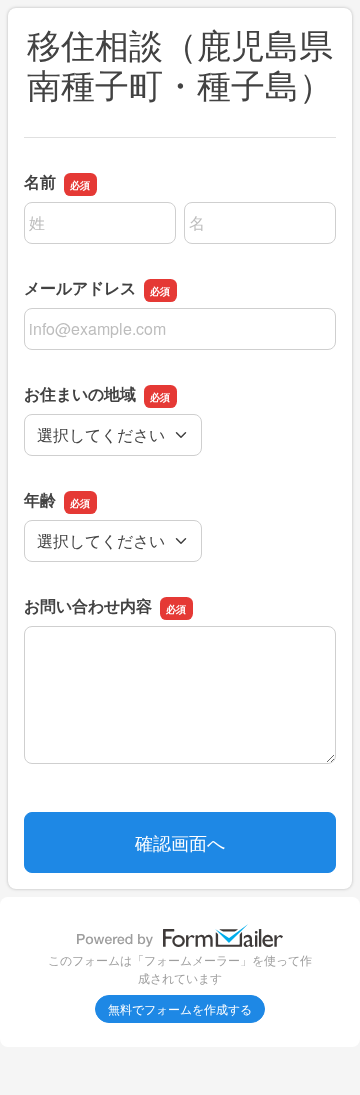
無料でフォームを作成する (180, 1008)
